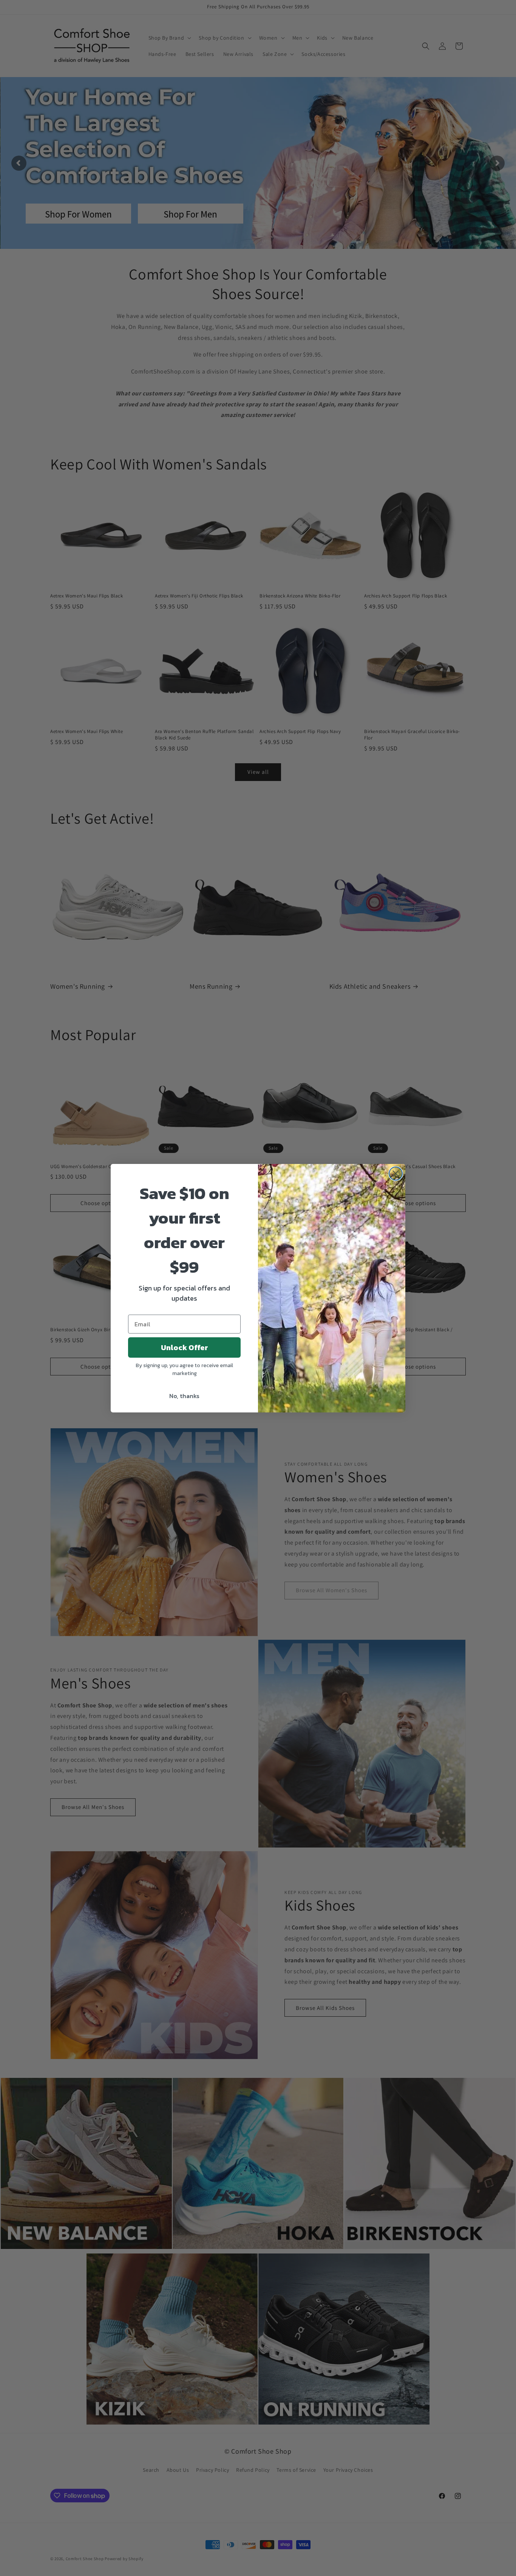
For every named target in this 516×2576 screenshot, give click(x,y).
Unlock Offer (185, 1347)
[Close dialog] (396, 1174)
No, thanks (184, 1396)
